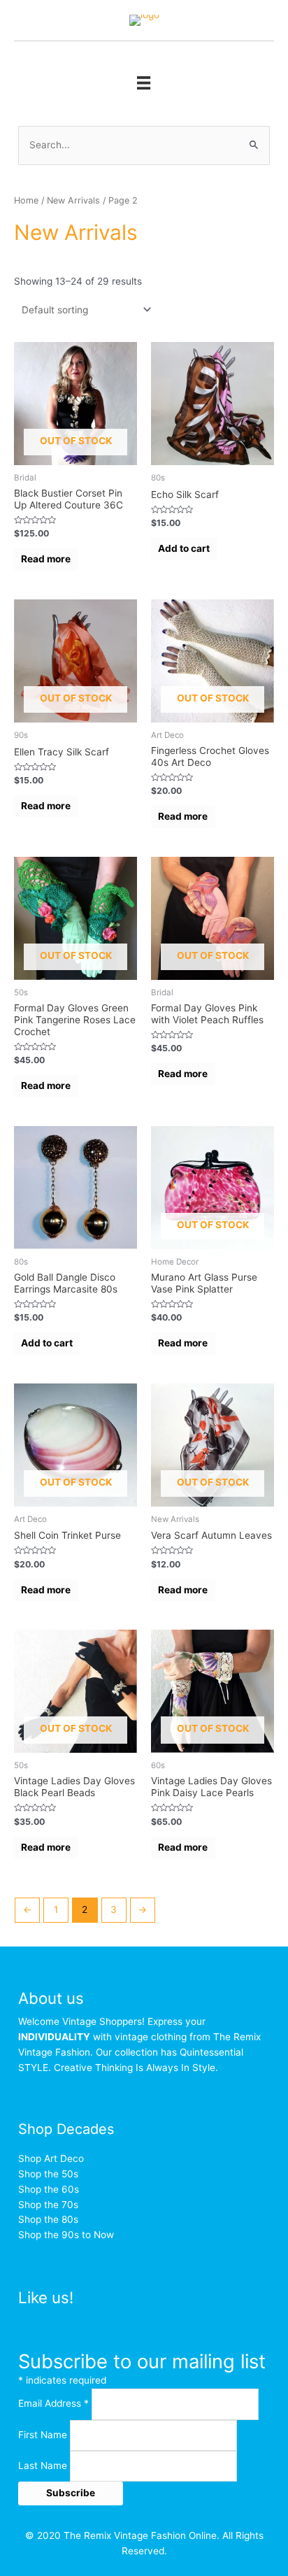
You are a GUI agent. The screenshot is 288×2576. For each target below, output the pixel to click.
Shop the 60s (49, 2189)
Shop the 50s (48, 2174)
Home (26, 200)
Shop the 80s (48, 2219)
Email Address (53, 2403)
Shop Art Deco (51, 2158)
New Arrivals (73, 200)
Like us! (46, 2297)
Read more (46, 559)
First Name (44, 2435)
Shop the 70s (48, 2205)
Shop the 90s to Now (66, 2235)
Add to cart (184, 548)
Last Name (44, 2465)
